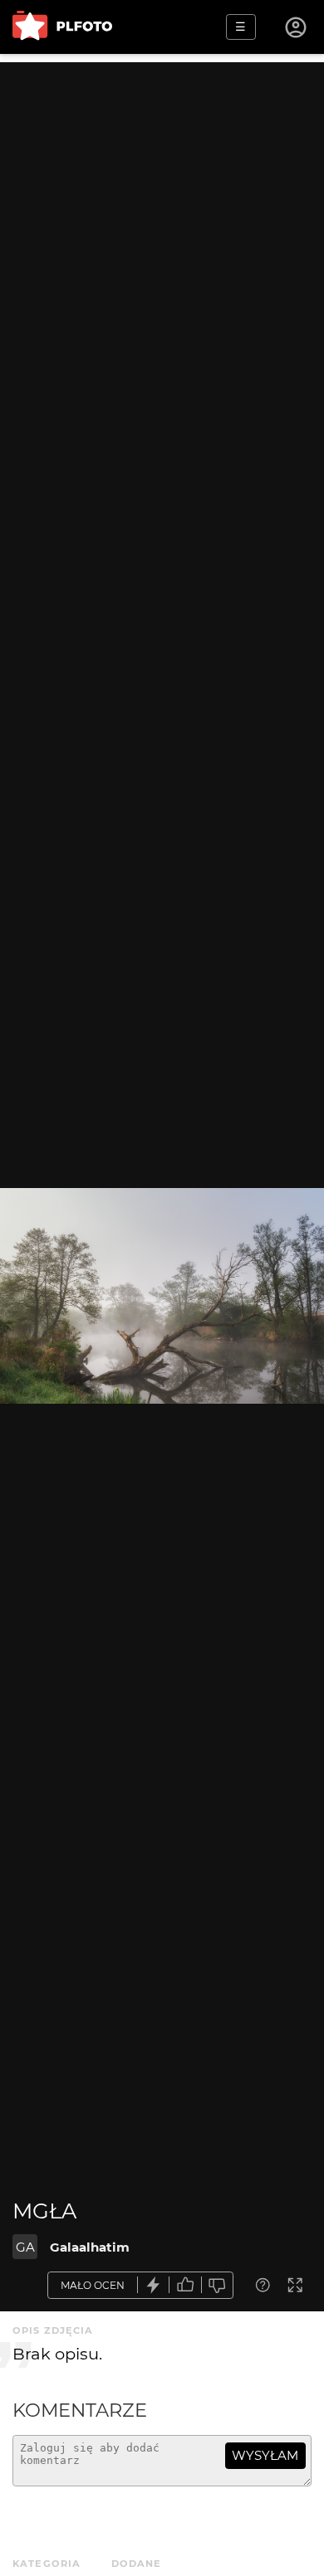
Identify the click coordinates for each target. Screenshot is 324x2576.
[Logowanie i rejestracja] (297, 27)
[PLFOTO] (62, 27)
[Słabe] (218, 2285)
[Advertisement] (162, 224)
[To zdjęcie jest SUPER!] (154, 2285)
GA (25, 2247)
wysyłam (265, 2455)
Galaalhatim (90, 2247)
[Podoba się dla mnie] (185, 2285)
